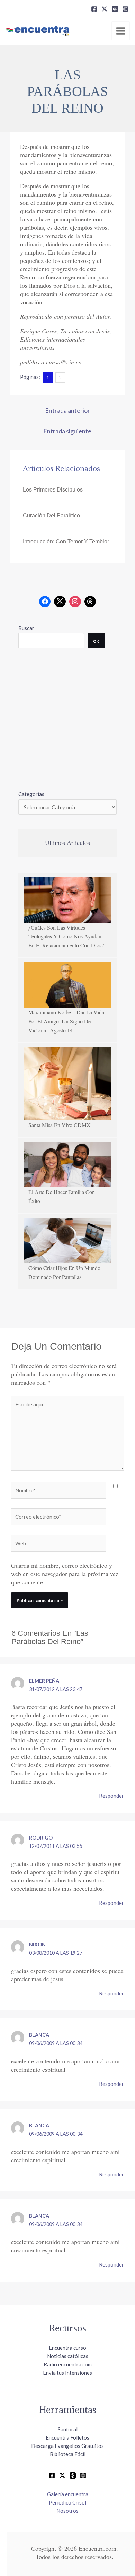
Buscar (26, 628)
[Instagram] (125, 9)
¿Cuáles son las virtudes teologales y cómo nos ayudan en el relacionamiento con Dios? (66, 936)
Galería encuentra (68, 2494)
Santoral (68, 2429)
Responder (111, 1796)
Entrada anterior (67, 410)
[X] (105, 9)
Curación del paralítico (51, 516)
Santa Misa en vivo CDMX (60, 1125)
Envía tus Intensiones (67, 2373)
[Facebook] (94, 9)
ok (96, 641)
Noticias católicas (68, 2356)
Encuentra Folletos (67, 2437)
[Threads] (115, 9)
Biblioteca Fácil (68, 2454)
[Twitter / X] (62, 2475)
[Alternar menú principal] (121, 31)
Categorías (31, 794)
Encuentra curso (67, 2348)
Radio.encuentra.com (68, 2364)
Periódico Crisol (67, 2502)
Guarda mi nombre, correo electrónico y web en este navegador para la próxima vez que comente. (65, 1574)
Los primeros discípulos (53, 490)
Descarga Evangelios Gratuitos (67, 2446)
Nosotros (67, 2511)
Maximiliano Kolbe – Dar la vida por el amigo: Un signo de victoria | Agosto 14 (66, 1021)
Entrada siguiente (67, 431)
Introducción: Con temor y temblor (66, 541)
